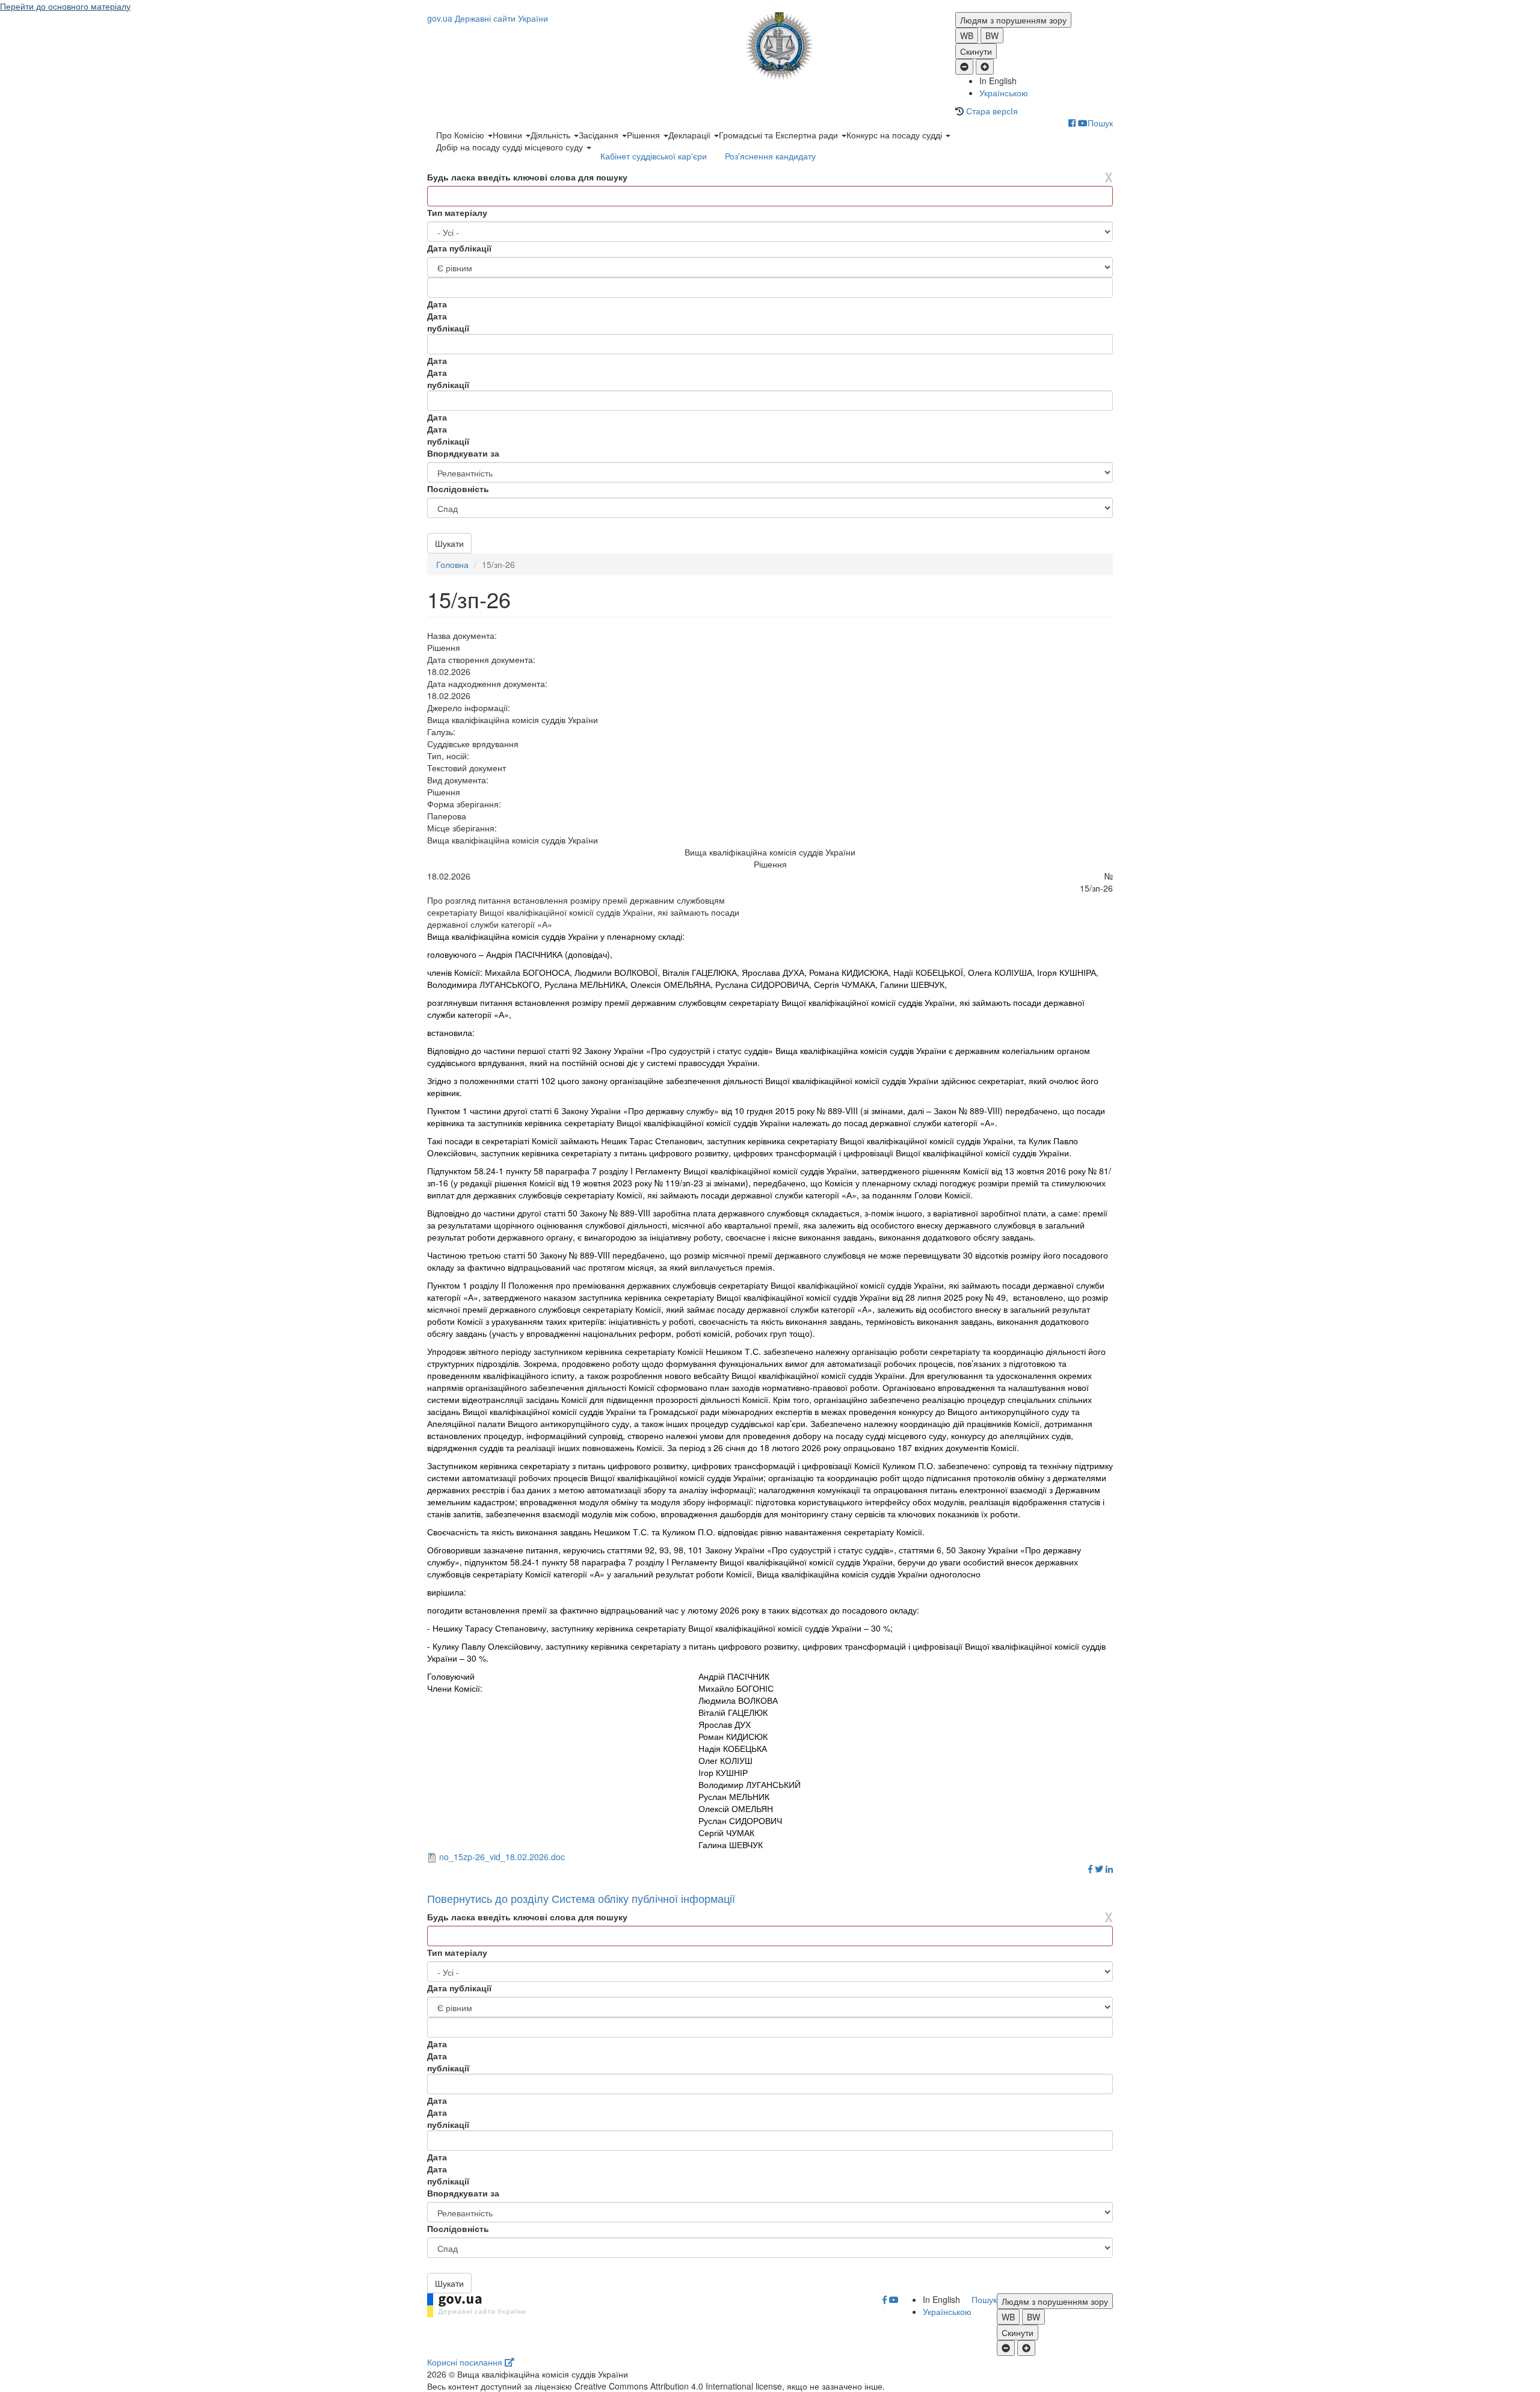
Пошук (1100, 123)
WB (967, 35)
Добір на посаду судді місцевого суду (511, 147)
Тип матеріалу (457, 212)
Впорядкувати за (463, 453)
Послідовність (458, 489)
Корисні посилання (466, 2362)
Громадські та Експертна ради (780, 135)
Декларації (691, 135)
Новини (509, 135)
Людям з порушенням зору (1013, 20)
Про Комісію (461, 135)
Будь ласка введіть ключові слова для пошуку (527, 177)
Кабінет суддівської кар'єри (654, 156)
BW (992, 35)
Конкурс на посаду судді (895, 135)
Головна (452, 564)
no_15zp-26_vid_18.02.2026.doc (502, 1857)
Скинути (976, 51)
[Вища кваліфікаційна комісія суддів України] (770, 46)
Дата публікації (459, 248)
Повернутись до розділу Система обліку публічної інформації (581, 1898)
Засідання (600, 135)
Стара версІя (992, 111)
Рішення (645, 135)
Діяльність (552, 135)
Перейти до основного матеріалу (65, 6)
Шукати (449, 543)
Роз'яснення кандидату (770, 156)
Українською (1004, 93)
